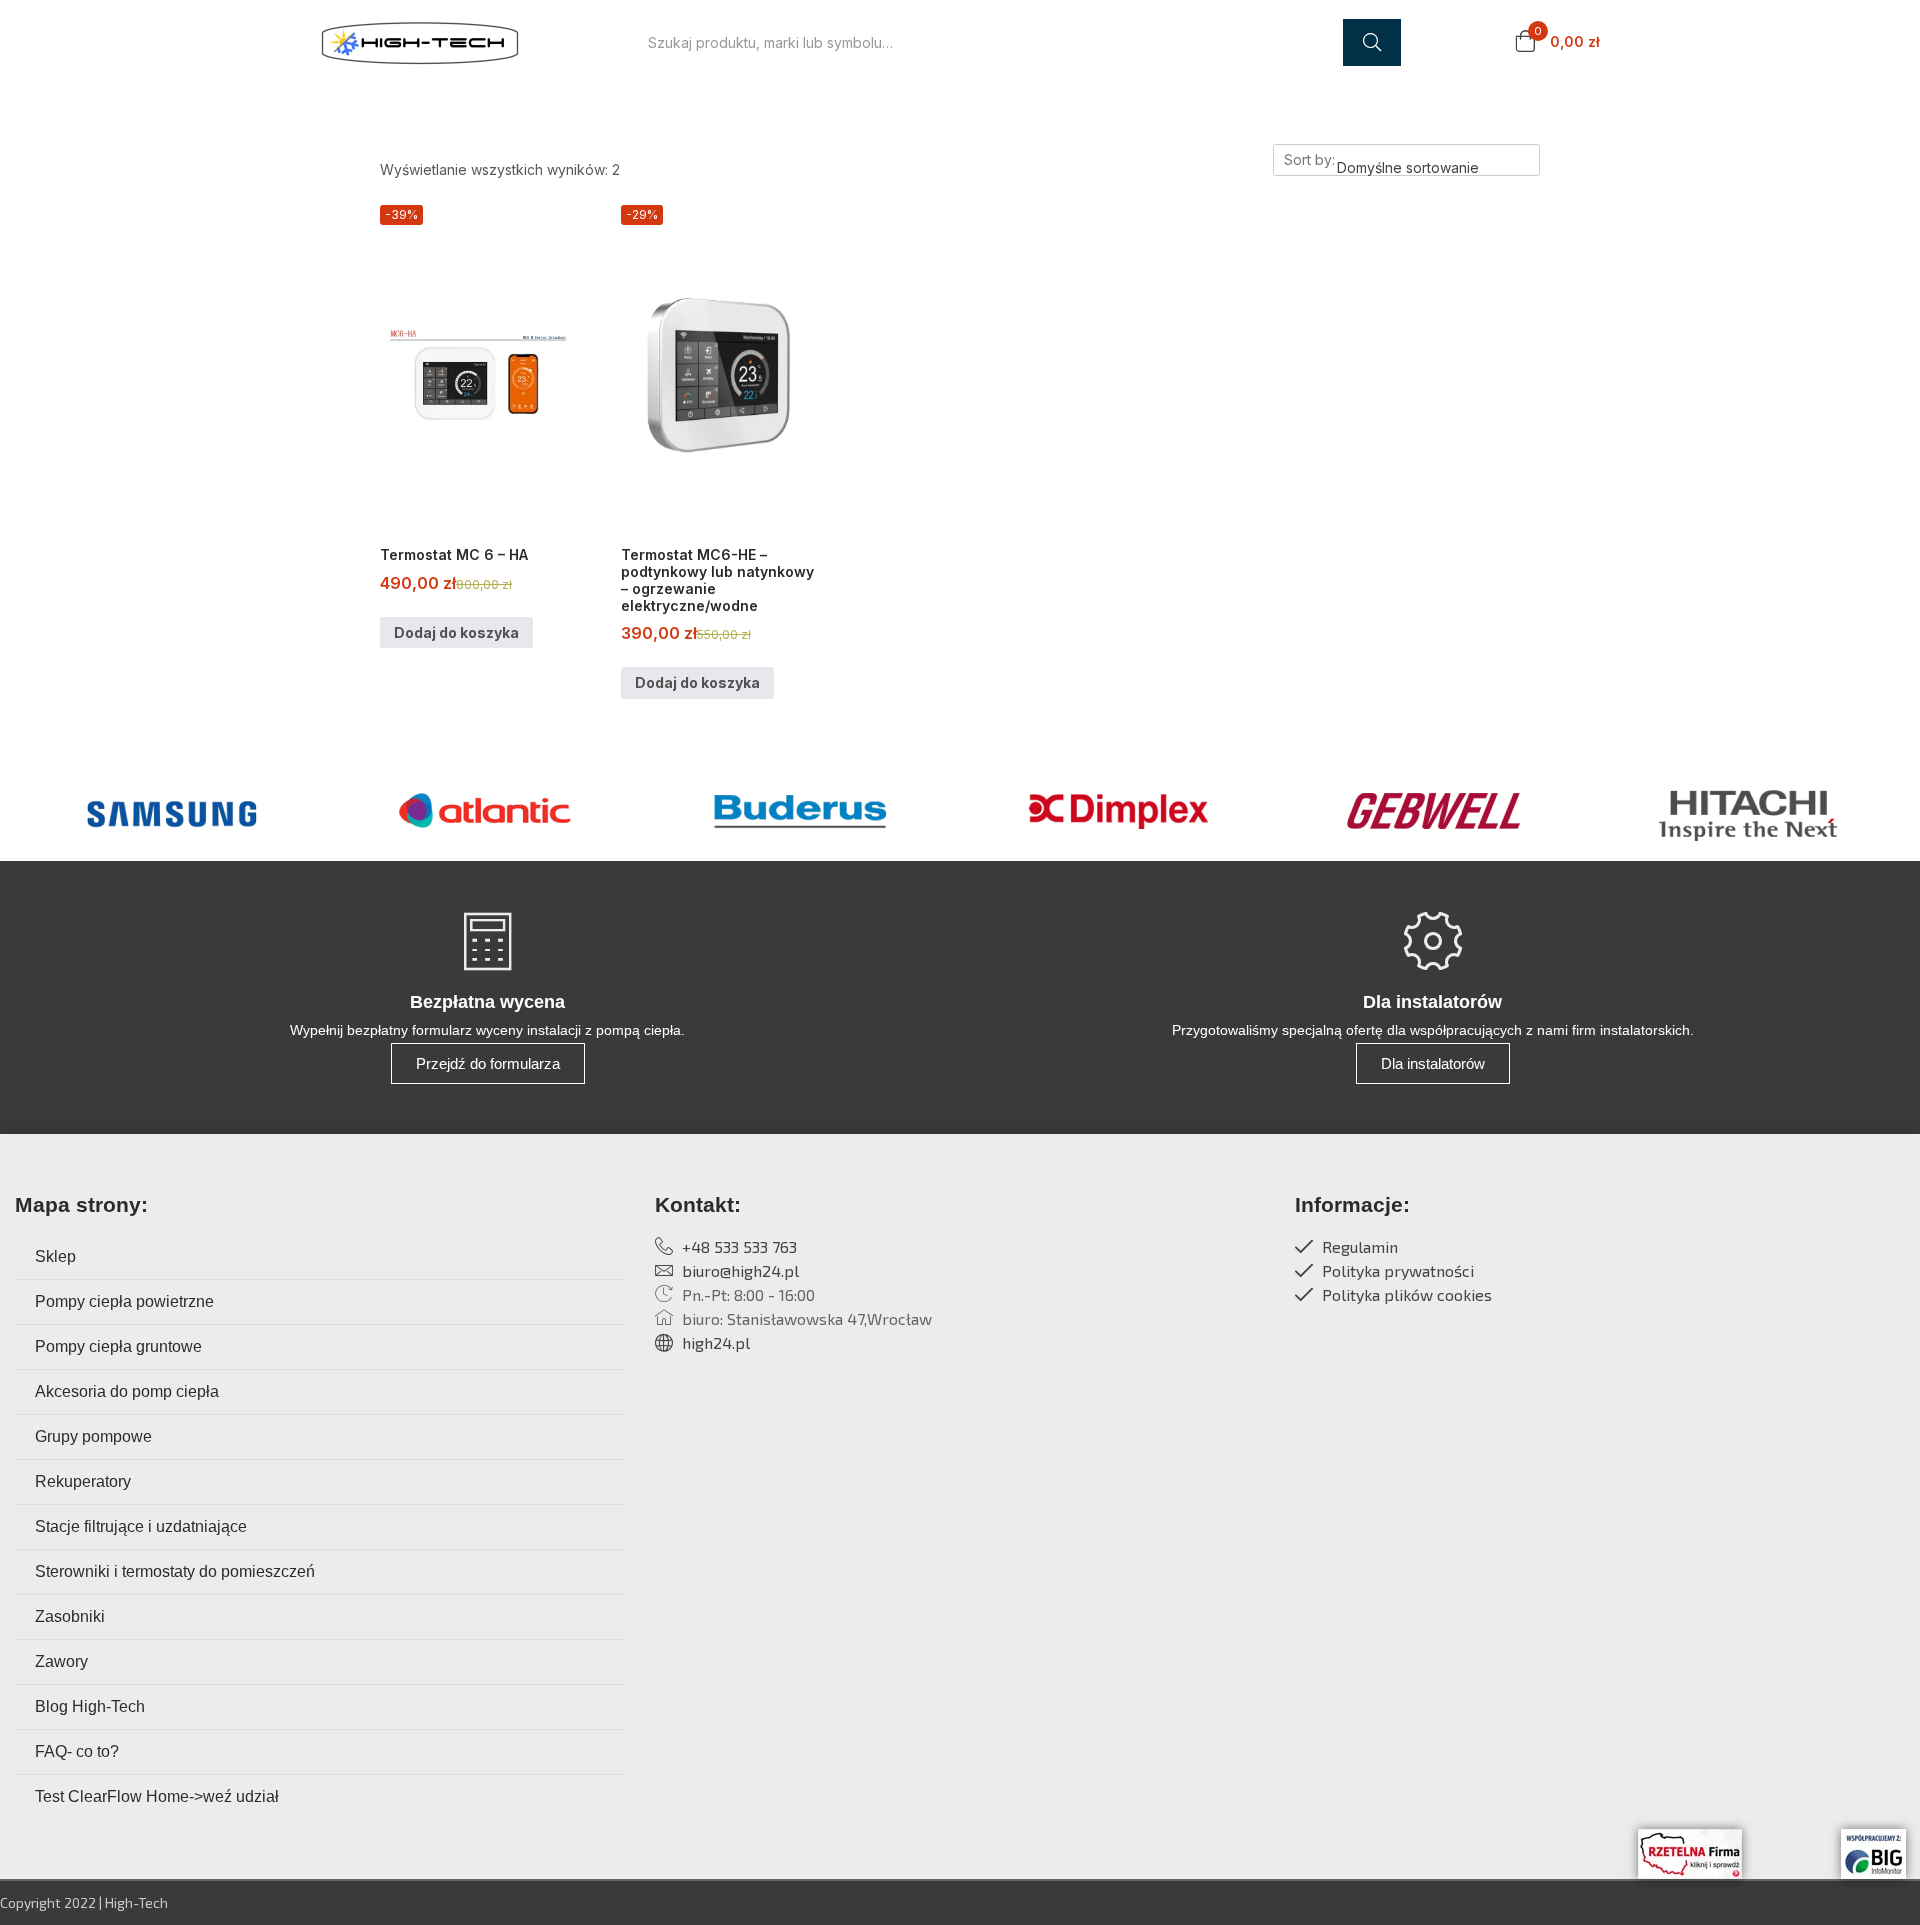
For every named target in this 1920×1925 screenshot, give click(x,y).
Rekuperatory (83, 1481)
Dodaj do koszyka (456, 632)
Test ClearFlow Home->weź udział (157, 1796)
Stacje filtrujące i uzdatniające (141, 1526)
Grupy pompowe (93, 1436)
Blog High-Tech (90, 1706)
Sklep (55, 1256)
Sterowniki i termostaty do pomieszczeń (175, 1571)
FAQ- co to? (77, 1751)
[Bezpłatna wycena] (488, 941)
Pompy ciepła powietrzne (124, 1301)
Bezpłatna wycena (487, 1002)
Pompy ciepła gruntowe (118, 1346)
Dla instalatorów (1432, 1002)
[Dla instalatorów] (1433, 941)
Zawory (61, 1661)
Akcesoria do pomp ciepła (127, 1391)
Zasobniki (70, 1616)
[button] (1557, 42)
